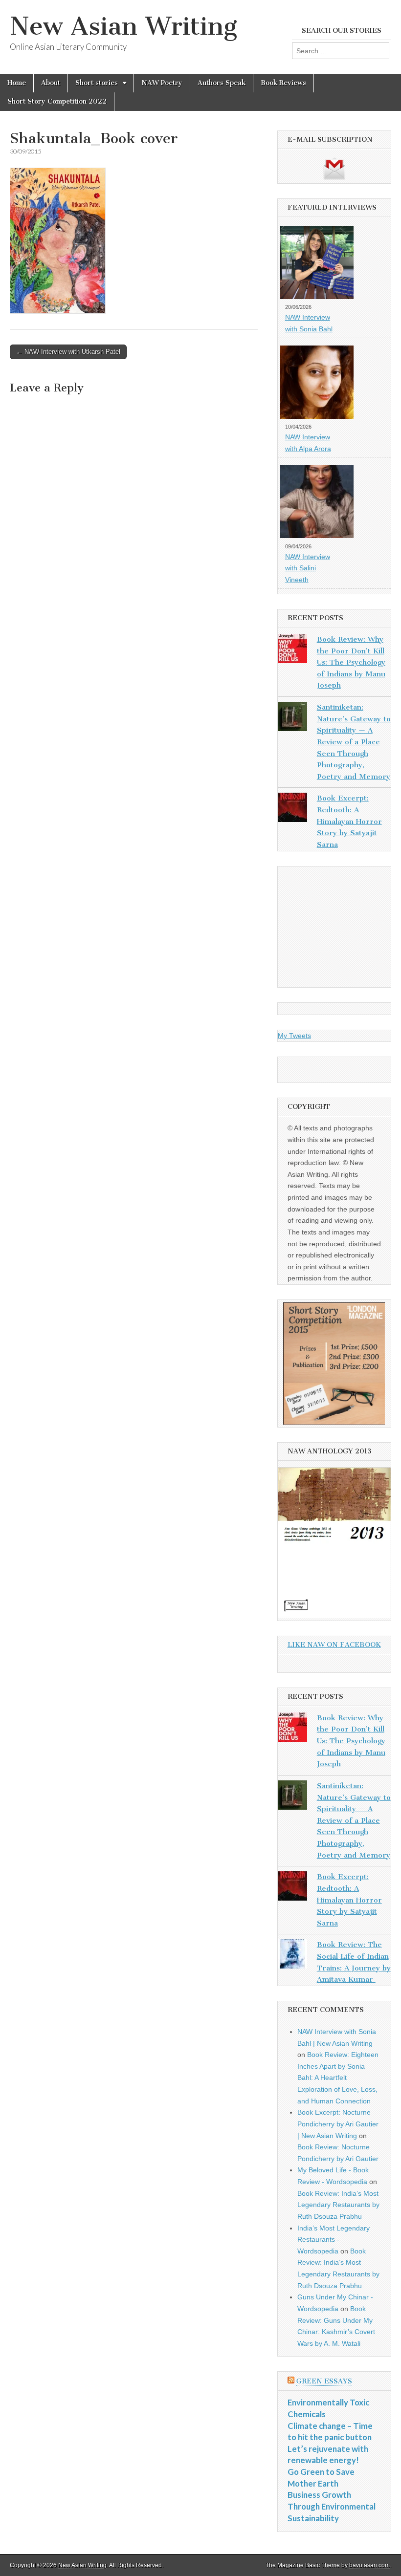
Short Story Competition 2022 (57, 101)
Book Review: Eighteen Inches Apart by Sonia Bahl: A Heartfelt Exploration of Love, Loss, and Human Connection (338, 2078)
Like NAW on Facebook (334, 1645)
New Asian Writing (123, 26)
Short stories (97, 83)
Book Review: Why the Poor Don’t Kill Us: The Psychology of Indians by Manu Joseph (351, 662)
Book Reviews (283, 83)
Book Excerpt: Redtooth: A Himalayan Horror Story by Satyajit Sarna (349, 821)
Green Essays (324, 2381)
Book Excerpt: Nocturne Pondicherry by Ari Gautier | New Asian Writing (338, 2124)
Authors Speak (222, 83)
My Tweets (294, 1036)
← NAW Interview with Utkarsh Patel (68, 352)
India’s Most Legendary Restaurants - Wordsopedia (334, 2240)
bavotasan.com (369, 2565)
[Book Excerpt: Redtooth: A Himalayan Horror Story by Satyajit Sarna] (292, 809)
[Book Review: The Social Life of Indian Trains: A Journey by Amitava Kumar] (292, 1956)
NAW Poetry (162, 83)
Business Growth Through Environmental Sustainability (332, 2506)
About (51, 83)
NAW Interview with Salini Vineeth (308, 568)
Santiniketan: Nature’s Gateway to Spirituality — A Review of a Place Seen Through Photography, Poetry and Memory (354, 742)
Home (17, 83)
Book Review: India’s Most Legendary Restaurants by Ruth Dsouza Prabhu (338, 2205)
